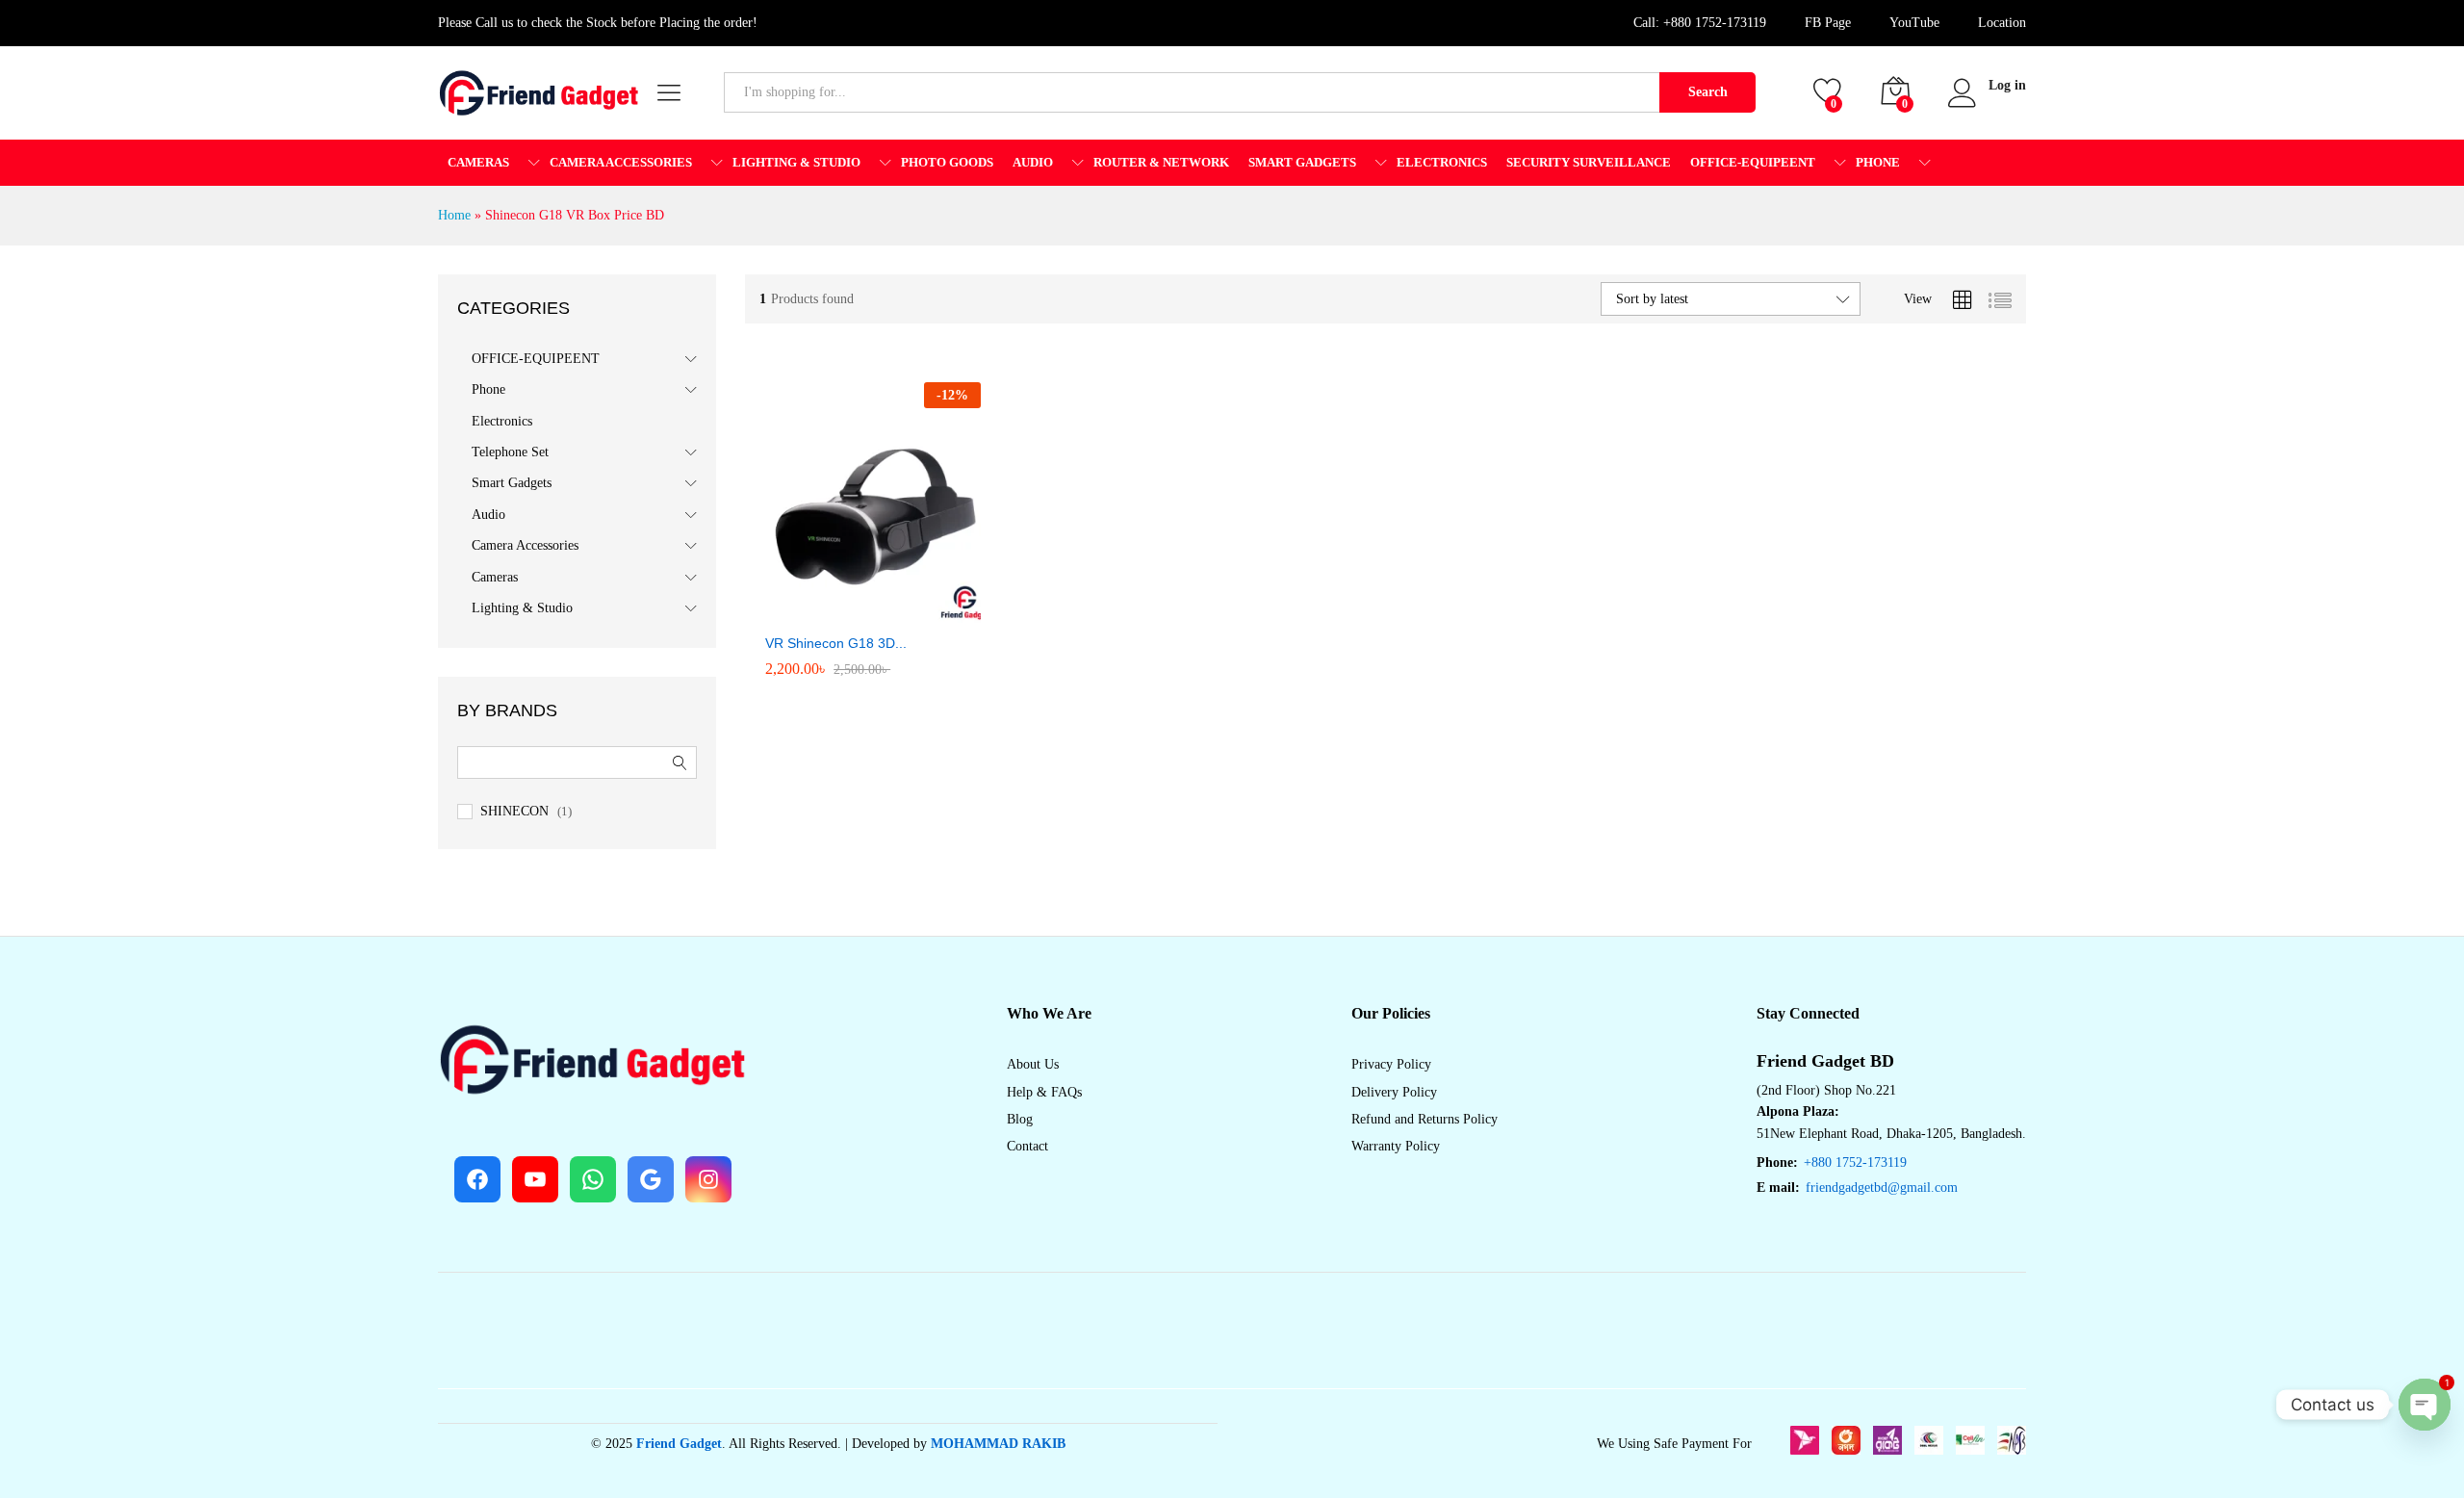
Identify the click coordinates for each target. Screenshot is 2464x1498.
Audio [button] (1033, 162)
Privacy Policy (1391, 1064)
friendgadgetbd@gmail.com (1882, 1188)
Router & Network (1161, 162)
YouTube (1914, 23)
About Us (1033, 1064)
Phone (488, 389)
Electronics (1442, 162)
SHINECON (514, 811)
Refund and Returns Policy (1424, 1119)
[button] (802, 602)
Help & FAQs (1044, 1092)
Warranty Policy (1396, 1146)
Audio (488, 515)
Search (1708, 92)
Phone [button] (1878, 162)
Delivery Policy (1394, 1092)
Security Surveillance (1589, 162)
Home (454, 215)
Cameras (495, 577)
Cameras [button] (478, 162)
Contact (1027, 1146)
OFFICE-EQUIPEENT (536, 359)
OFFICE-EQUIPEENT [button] (1753, 162)
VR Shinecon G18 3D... (836, 643)
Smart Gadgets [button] (1302, 162)
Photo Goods (947, 162)
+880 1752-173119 (1715, 23)
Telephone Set (510, 452)
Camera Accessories (525, 545)
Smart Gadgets (512, 483)
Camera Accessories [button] (621, 162)
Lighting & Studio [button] (796, 162)
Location (2002, 23)
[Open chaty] (2425, 1405)
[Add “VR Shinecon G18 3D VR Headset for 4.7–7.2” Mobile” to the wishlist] (890, 602)
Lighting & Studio (522, 608)
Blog (1020, 1119)
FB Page (1828, 23)
